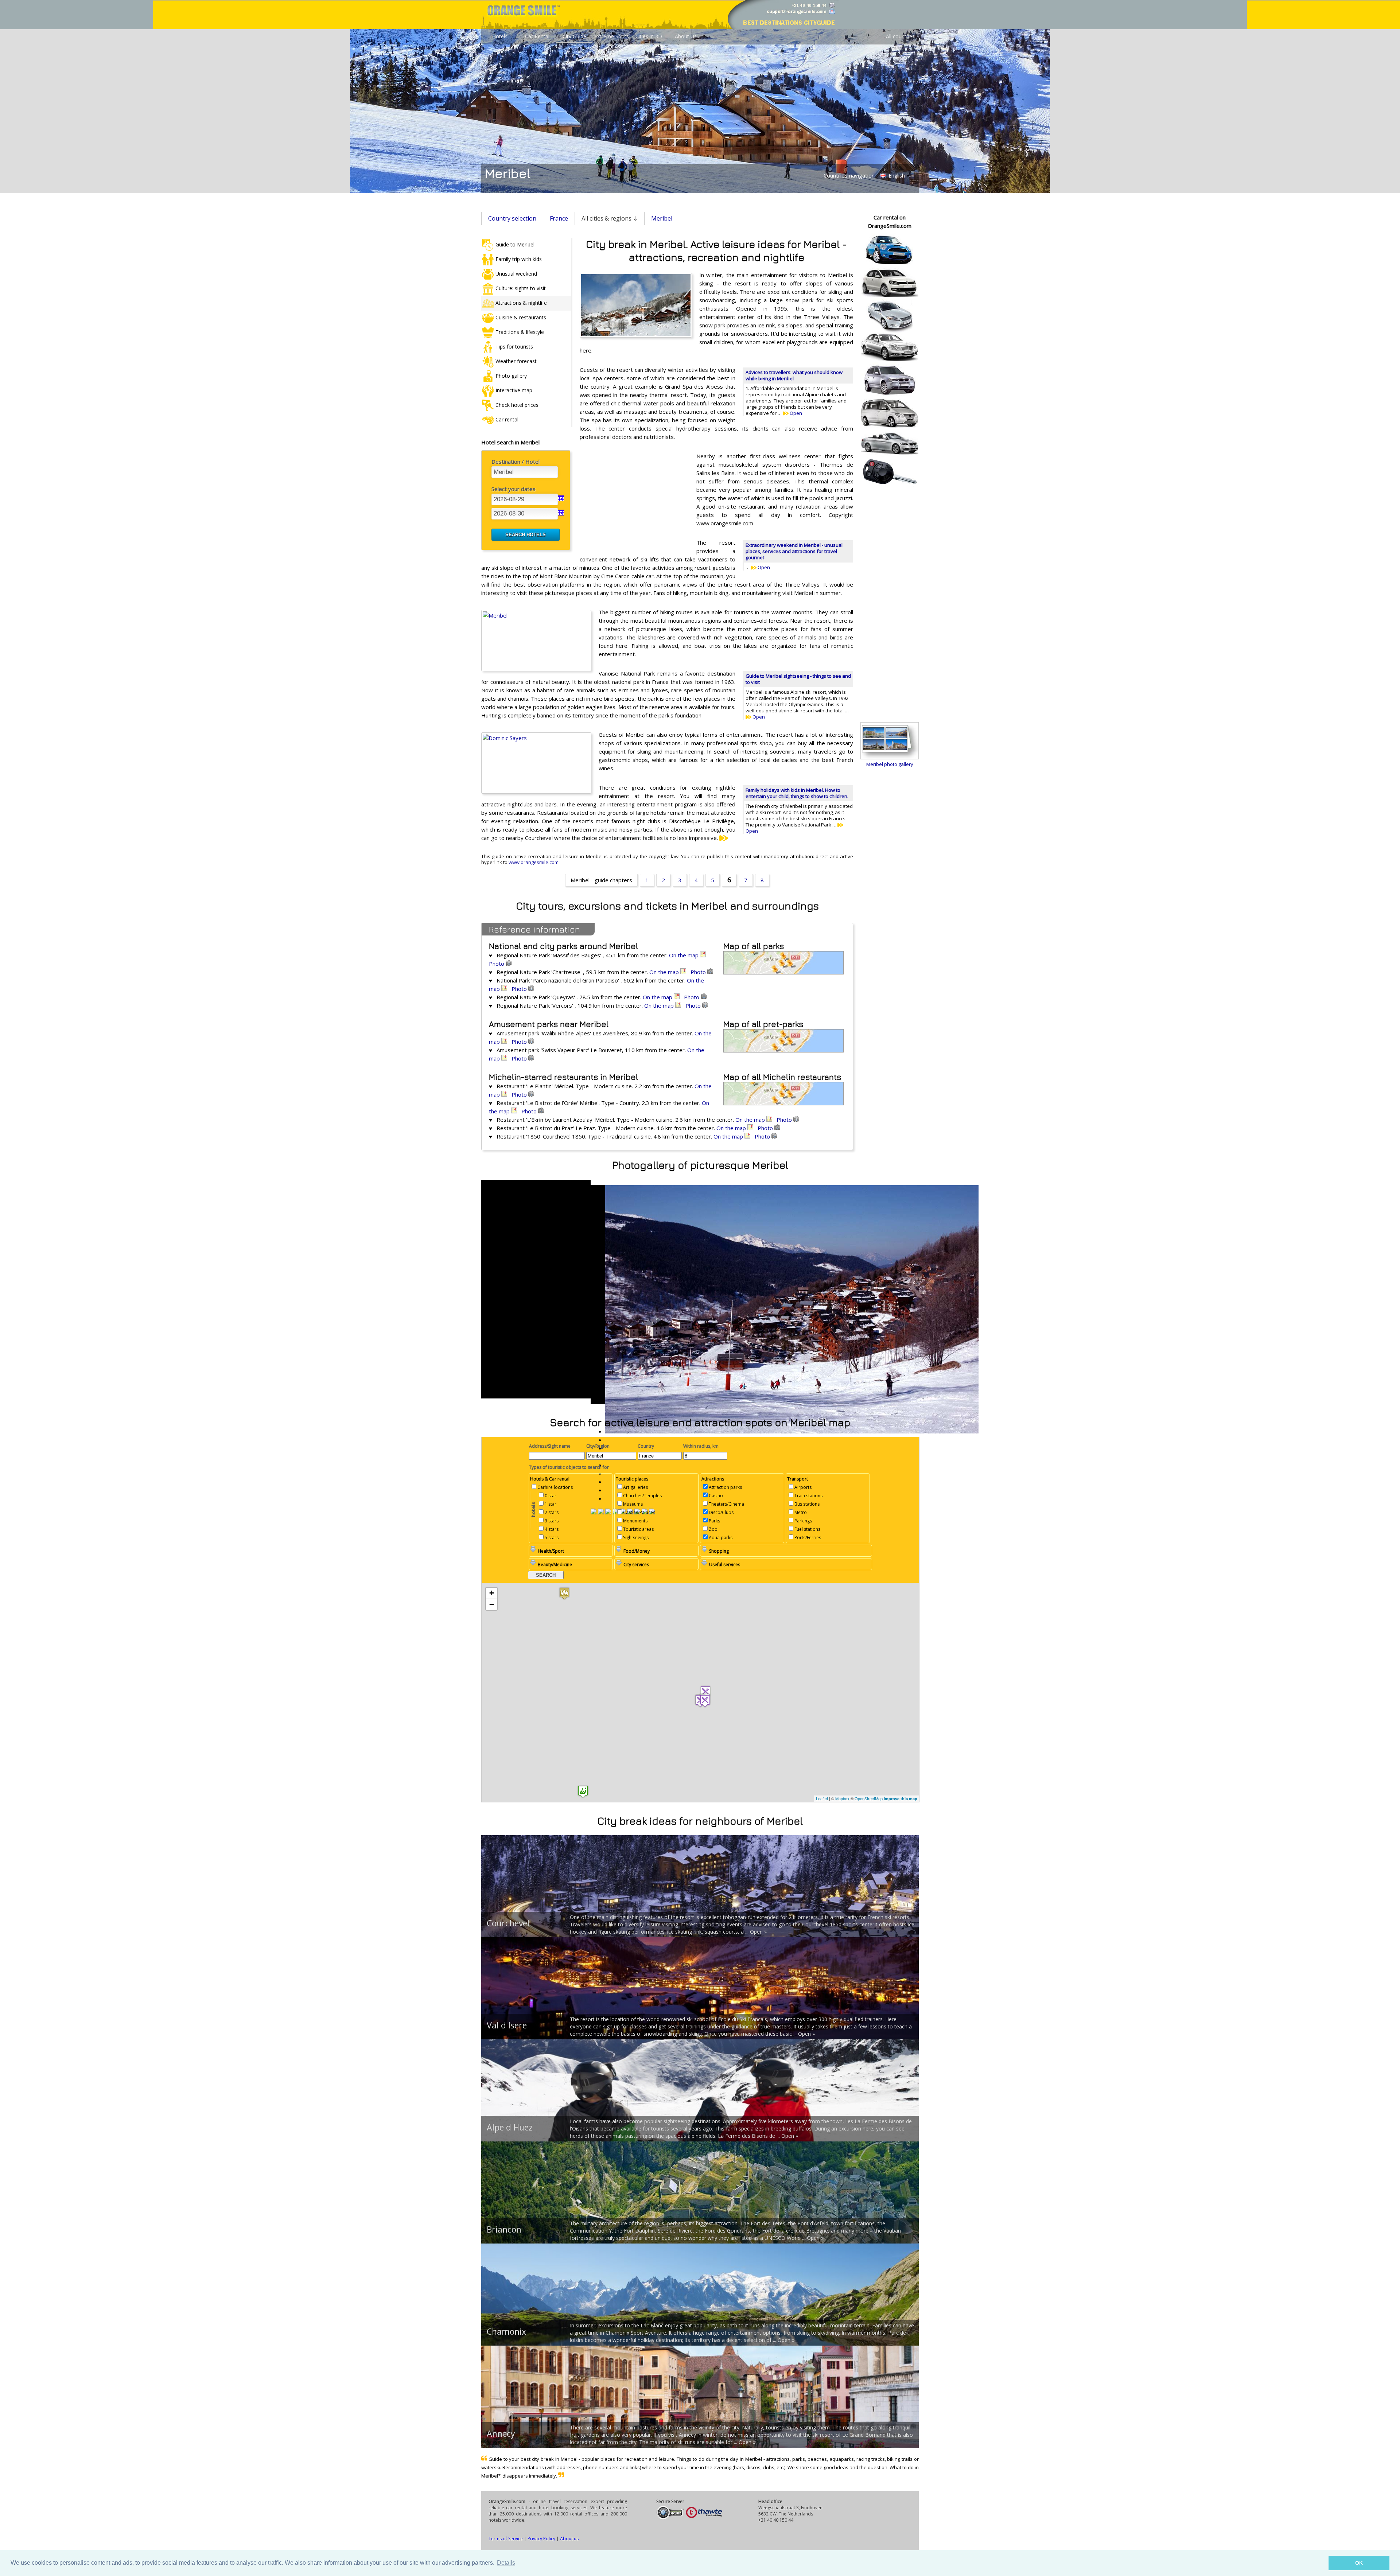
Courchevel (508, 1923)
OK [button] (1359, 2563)
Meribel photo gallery (890, 764)
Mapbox (842, 1798)
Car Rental (537, 36)
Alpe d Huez (510, 2127)
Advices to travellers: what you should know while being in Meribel (794, 375)
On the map (685, 955)
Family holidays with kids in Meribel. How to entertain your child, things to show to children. (797, 793)
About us (569, 2539)
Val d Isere (507, 2025)
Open (795, 413)
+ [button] (492, 1593)
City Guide (574, 36)
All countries (900, 36)
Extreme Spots (612, 36)
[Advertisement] (634, 499)
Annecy (501, 2433)
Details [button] (506, 2563)
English (896, 176)
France (559, 218)
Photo (497, 964)
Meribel (662, 218)
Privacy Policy (541, 2539)
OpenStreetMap (869, 1798)
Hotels (500, 36)
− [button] (492, 1604)
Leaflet (822, 1798)
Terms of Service (506, 2539)
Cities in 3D (649, 36)
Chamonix (506, 2331)
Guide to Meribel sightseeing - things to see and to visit (798, 679)
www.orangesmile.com (534, 862)
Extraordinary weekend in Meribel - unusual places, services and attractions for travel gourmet (794, 551)
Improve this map (901, 1799)
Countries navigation (849, 175)
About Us (686, 36)
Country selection (512, 218)
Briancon (504, 2229)
